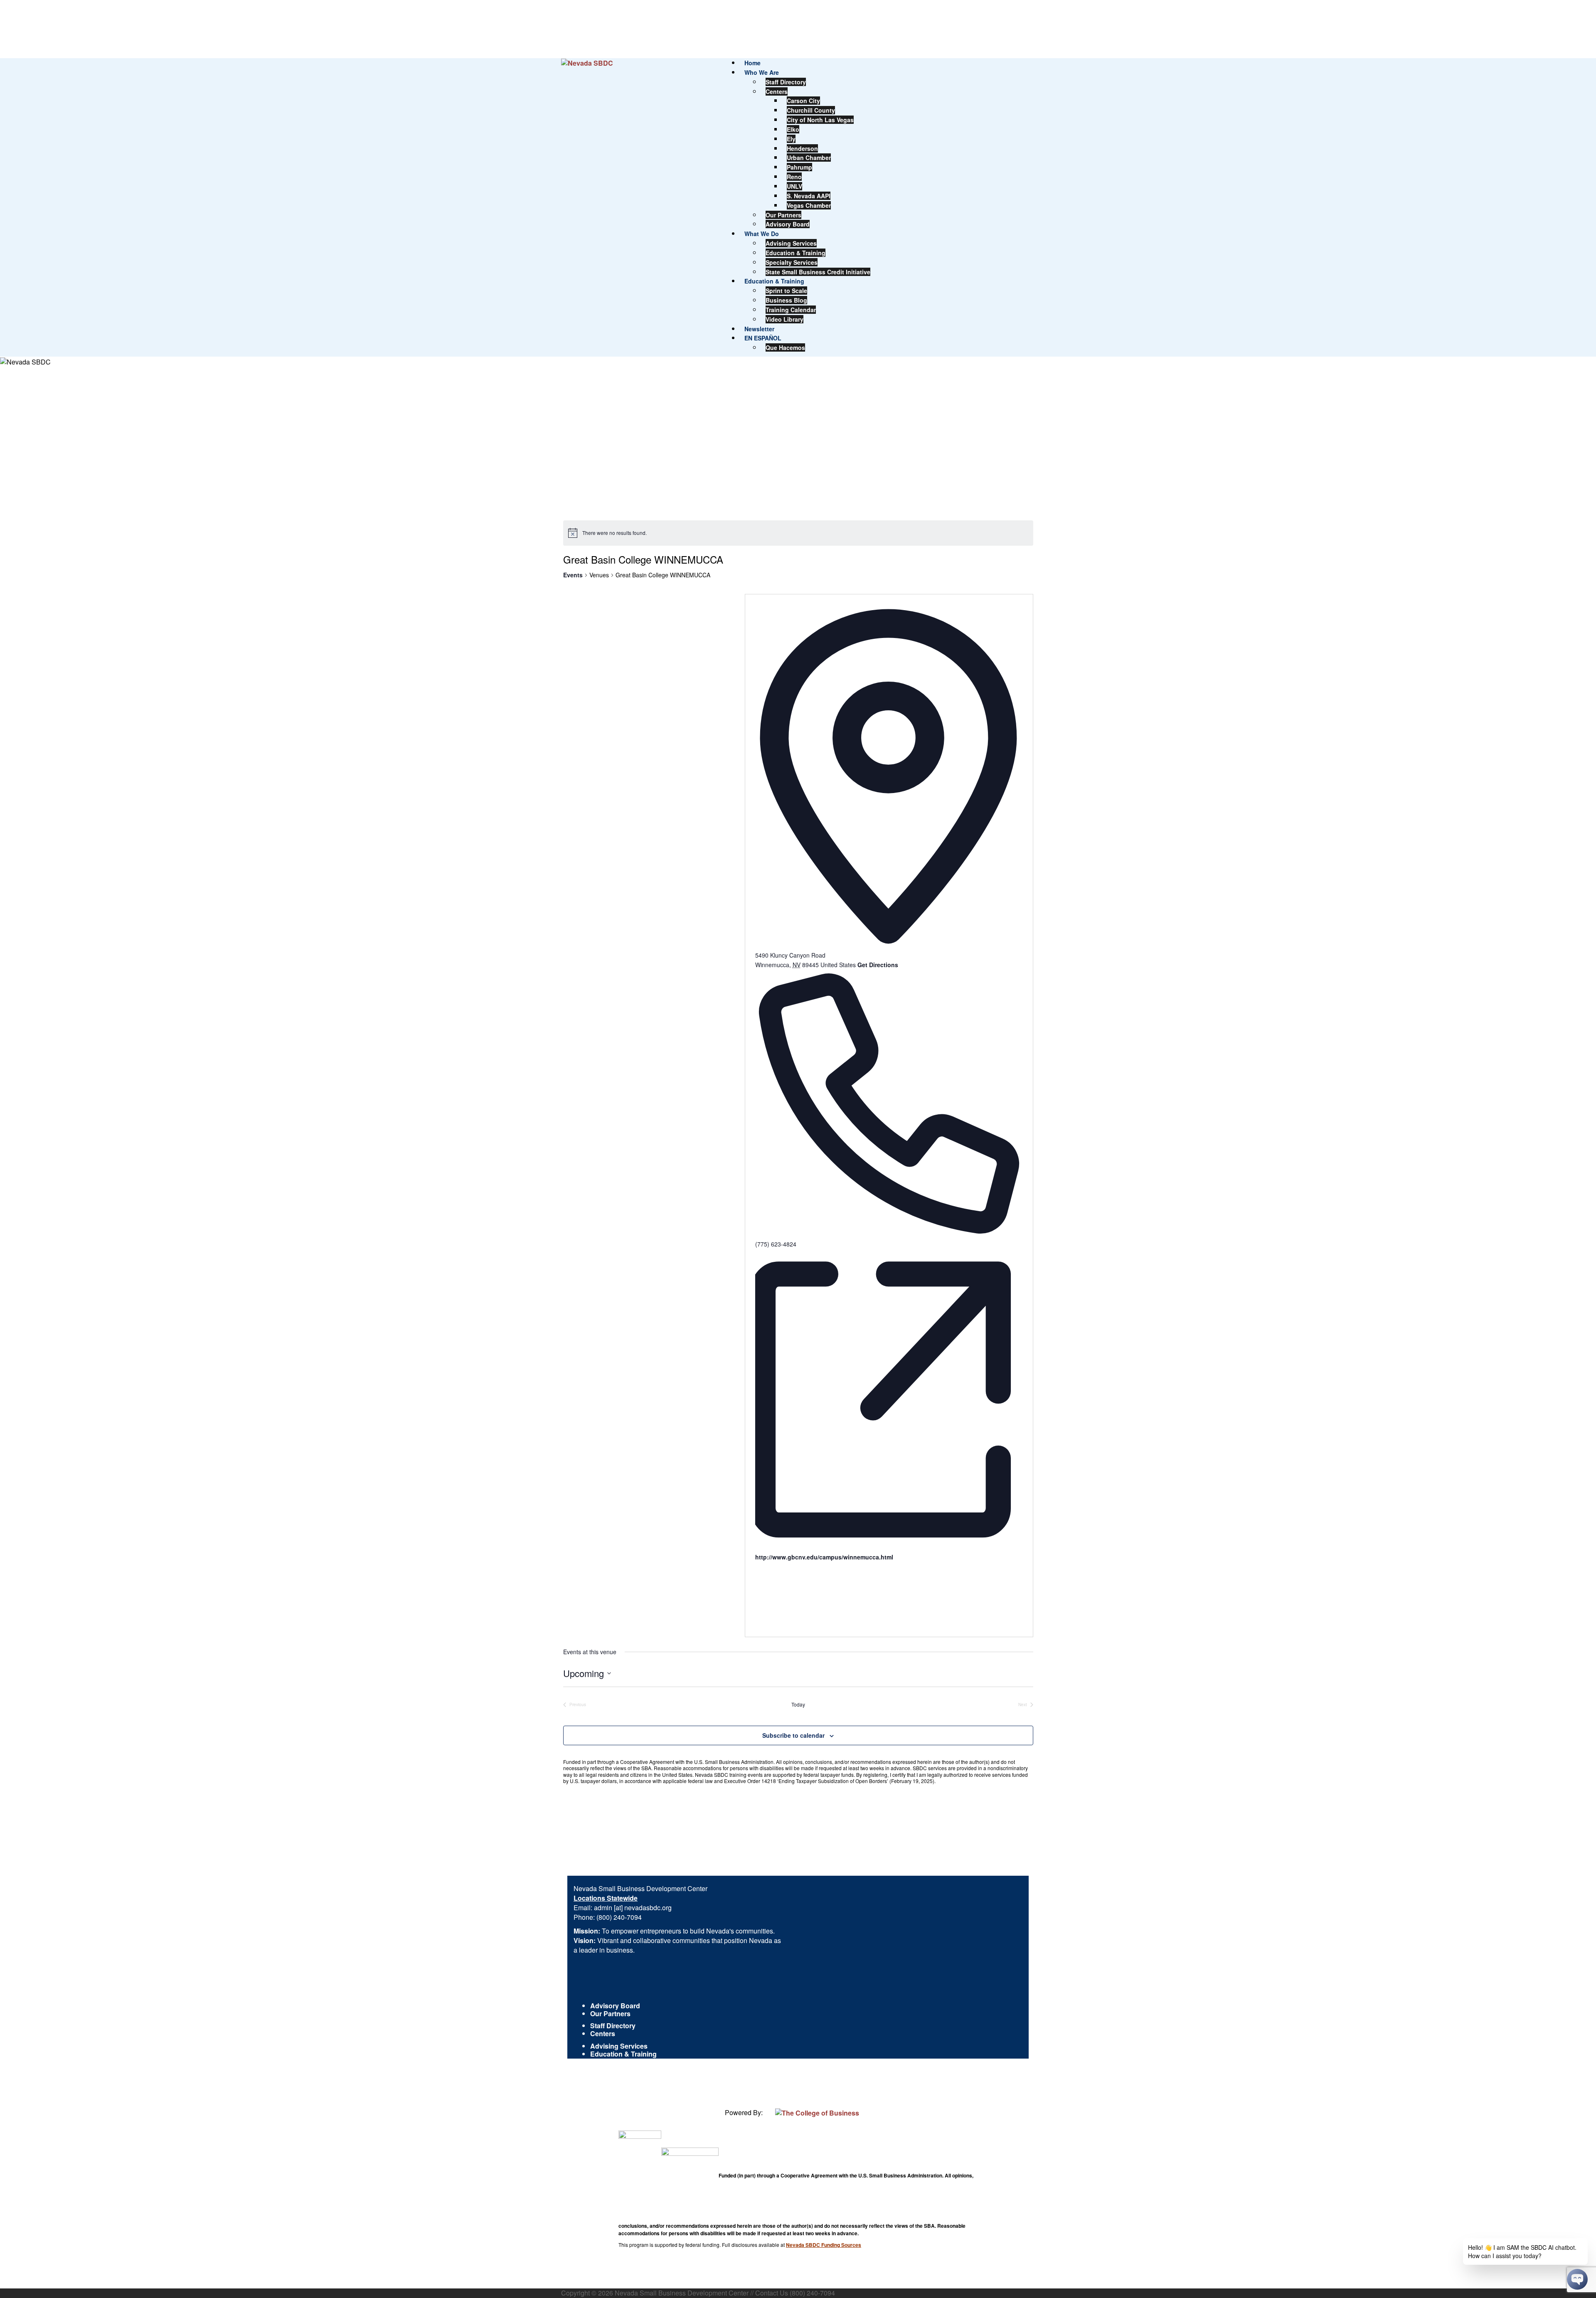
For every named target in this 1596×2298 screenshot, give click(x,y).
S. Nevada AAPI (809, 196)
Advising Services (791, 243)
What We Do (762, 234)
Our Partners (783, 215)
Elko (793, 129)
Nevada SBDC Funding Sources (824, 2245)
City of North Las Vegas (820, 120)
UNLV (794, 186)
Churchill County (811, 110)
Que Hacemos (785, 347)
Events (573, 575)
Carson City (803, 101)
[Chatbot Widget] (1577, 2279)
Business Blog (786, 300)
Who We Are (762, 72)
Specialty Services (792, 262)
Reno (794, 177)
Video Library (784, 319)
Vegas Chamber (809, 205)
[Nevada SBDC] (587, 63)
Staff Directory (786, 82)
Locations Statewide (606, 1898)
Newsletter (759, 329)
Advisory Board (788, 224)
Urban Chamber (809, 158)
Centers (777, 91)
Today (798, 1704)
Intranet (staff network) (626, 2082)
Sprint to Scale (786, 291)
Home (752, 63)
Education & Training (796, 253)
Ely (791, 139)
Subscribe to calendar (793, 1735)
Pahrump (799, 167)
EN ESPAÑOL (763, 338)
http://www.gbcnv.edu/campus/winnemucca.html (824, 1557)
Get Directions (878, 965)
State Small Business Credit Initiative (818, 272)
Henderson (802, 148)
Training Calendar (791, 310)
